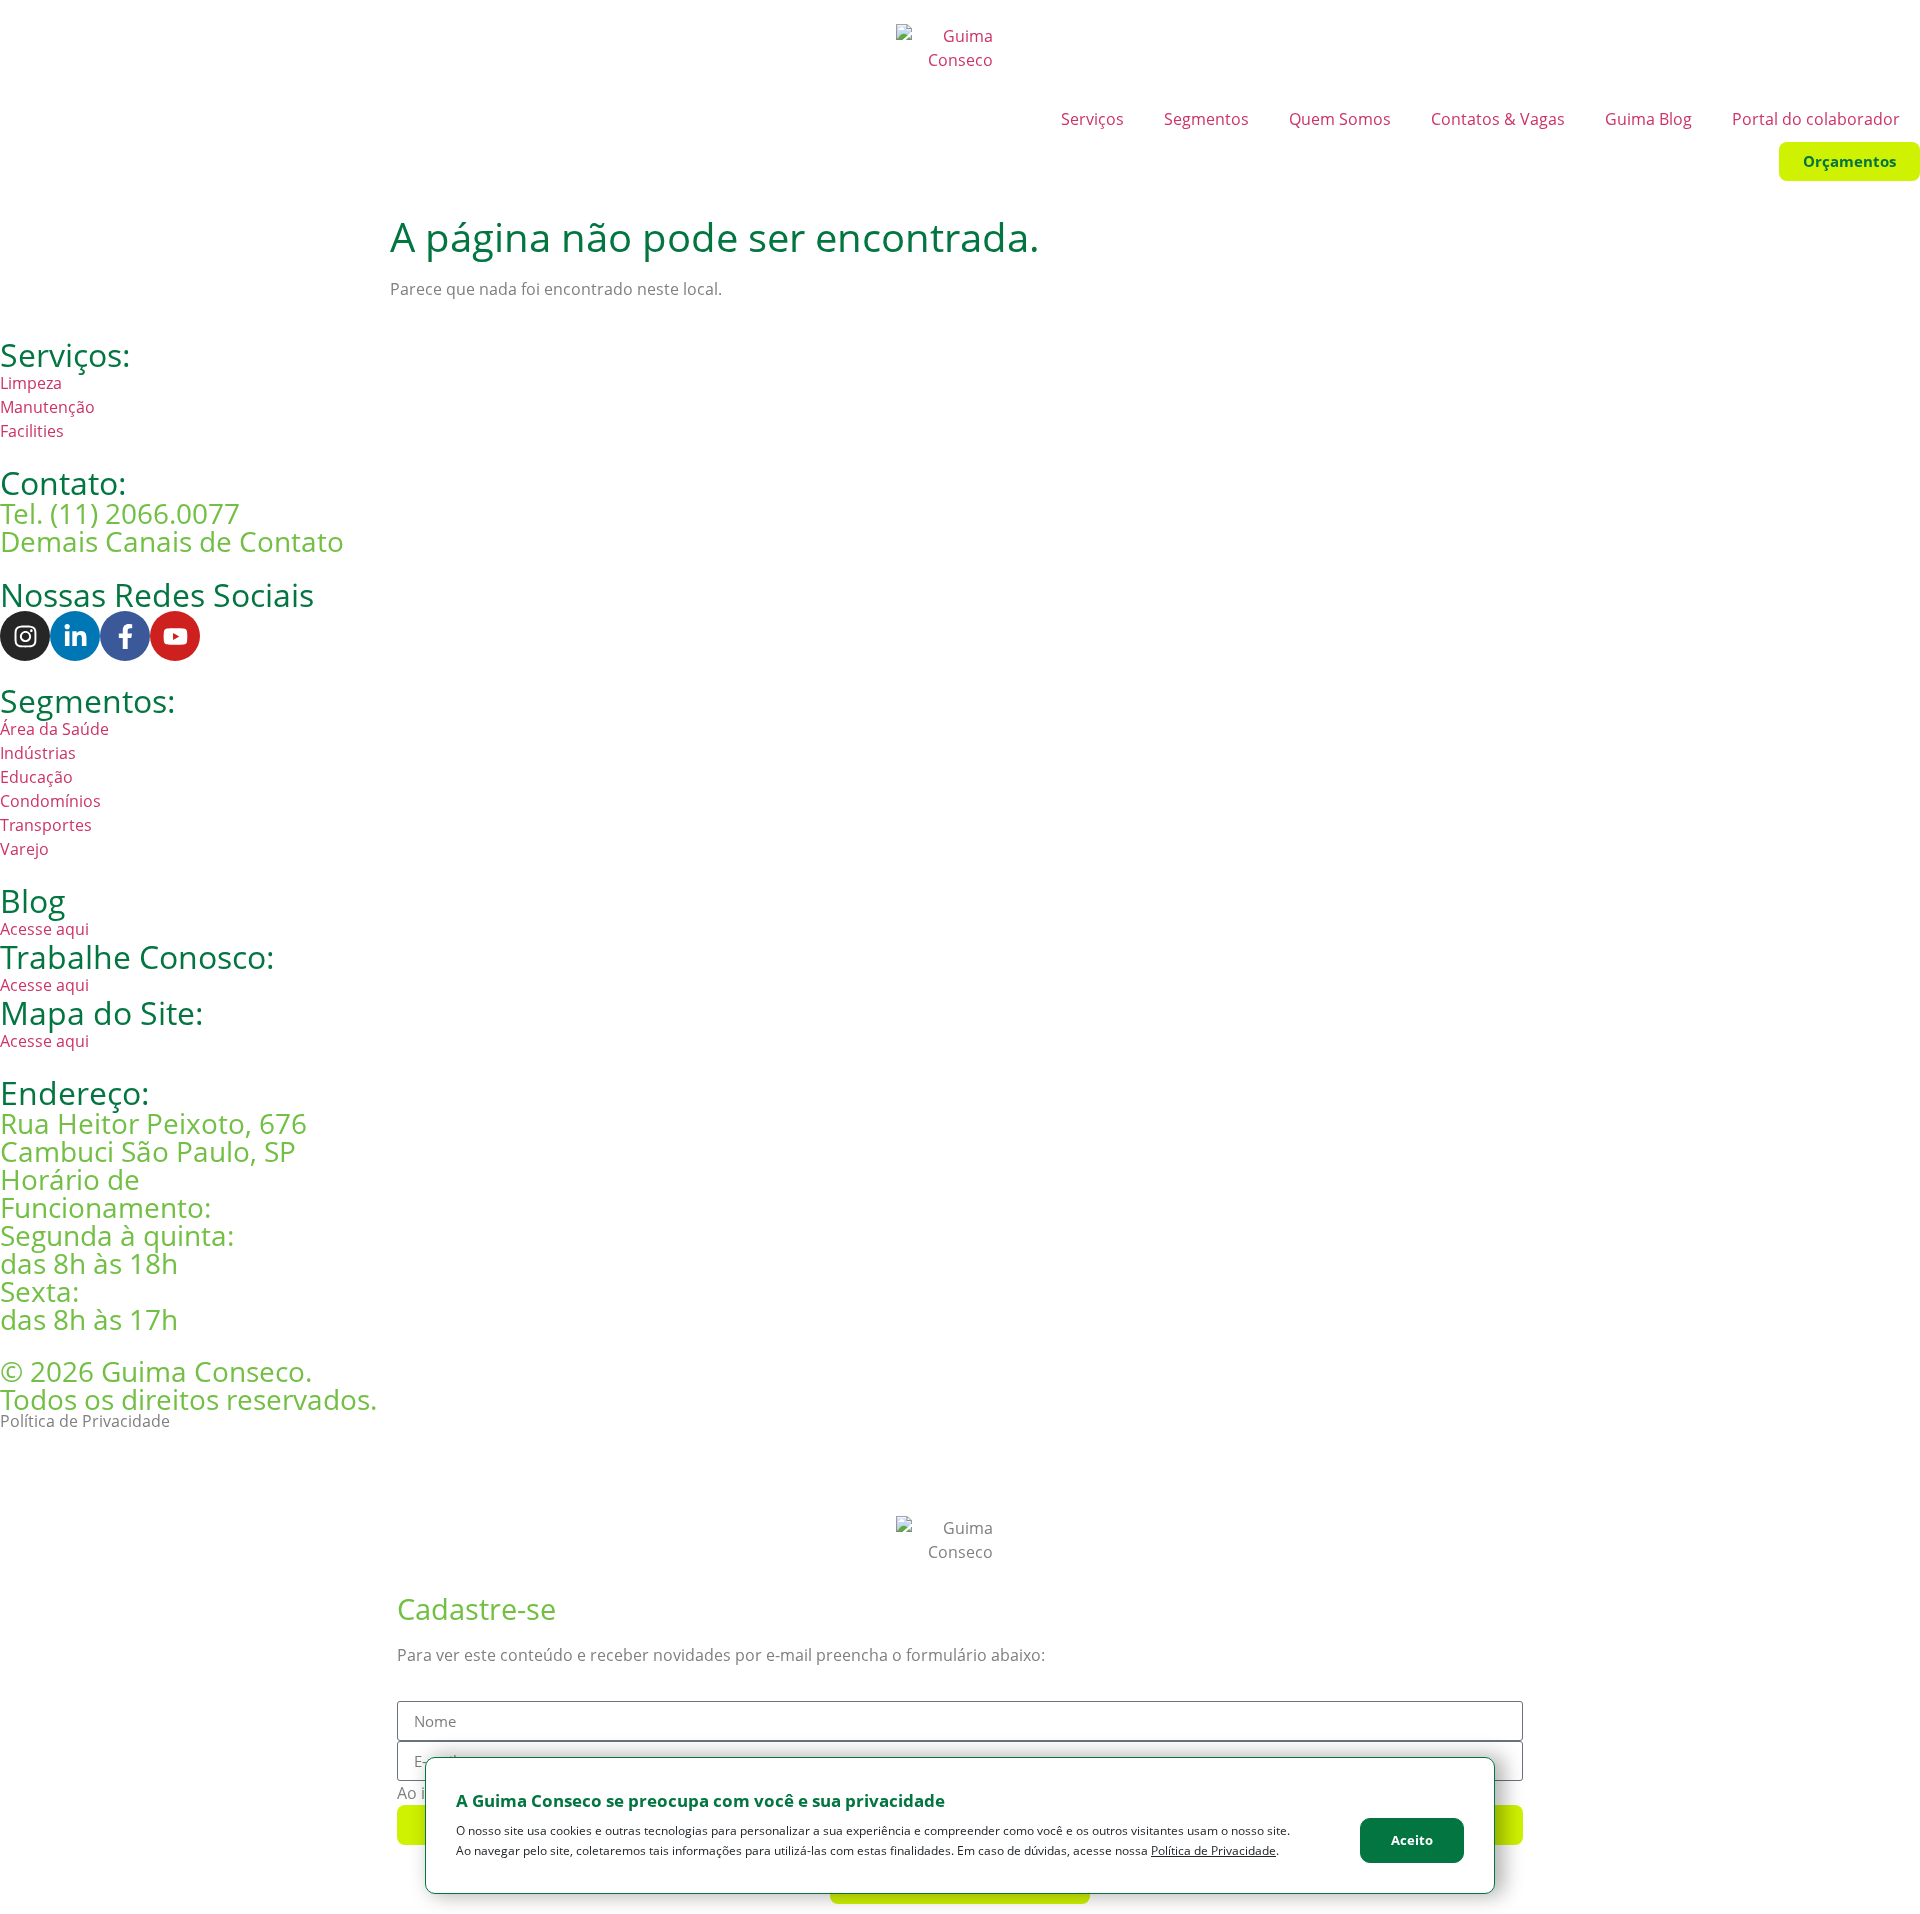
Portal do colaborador (1816, 119)
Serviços (1092, 119)
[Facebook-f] (125, 636)
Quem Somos (1340, 119)
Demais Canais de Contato (172, 541)
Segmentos (1206, 119)
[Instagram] (25, 636)
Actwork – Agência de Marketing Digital (145, 1465)
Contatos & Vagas (1498, 119)
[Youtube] (175, 636)
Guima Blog (1648, 119)
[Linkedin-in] (75, 636)
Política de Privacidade (85, 1421)
